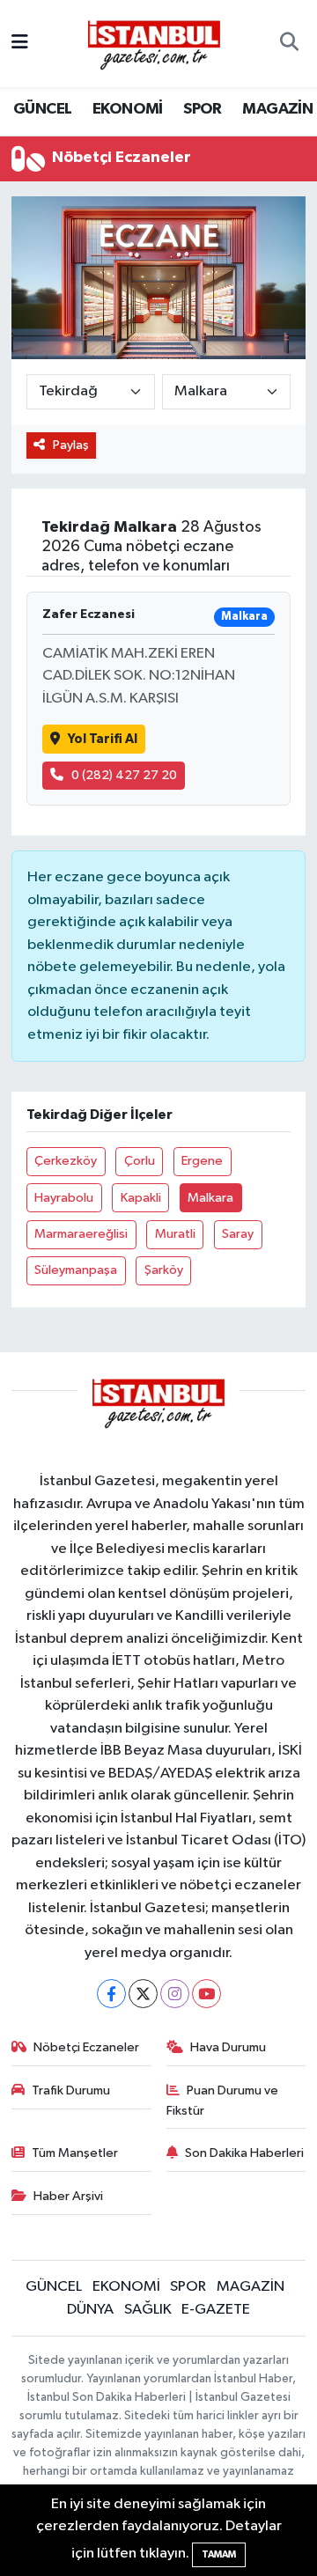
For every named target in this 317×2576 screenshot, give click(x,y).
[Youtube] (206, 1994)
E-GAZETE (216, 2310)
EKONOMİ (128, 109)
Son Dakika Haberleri (244, 2153)
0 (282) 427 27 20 (124, 775)
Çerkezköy (66, 1161)
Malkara (210, 1198)
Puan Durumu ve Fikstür (223, 2100)
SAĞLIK (148, 2310)
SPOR (203, 109)
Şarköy (164, 1270)
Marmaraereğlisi (81, 1234)
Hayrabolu (64, 1198)
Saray (238, 1234)
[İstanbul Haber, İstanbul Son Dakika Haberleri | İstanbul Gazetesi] (154, 44)
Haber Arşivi (68, 2196)
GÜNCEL (42, 109)
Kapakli (141, 1198)
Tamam (219, 2554)
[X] (143, 1994)
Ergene (202, 1161)
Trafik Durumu (71, 2090)
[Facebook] (111, 1994)
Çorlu (140, 1161)
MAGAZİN (277, 109)
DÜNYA (90, 2310)
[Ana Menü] (20, 44)
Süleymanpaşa (76, 1270)
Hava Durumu (228, 2047)
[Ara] (289, 44)
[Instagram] (175, 1994)
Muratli (175, 1234)
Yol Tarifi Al (103, 739)
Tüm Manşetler (75, 2153)
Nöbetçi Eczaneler (86, 2047)
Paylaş (71, 445)
